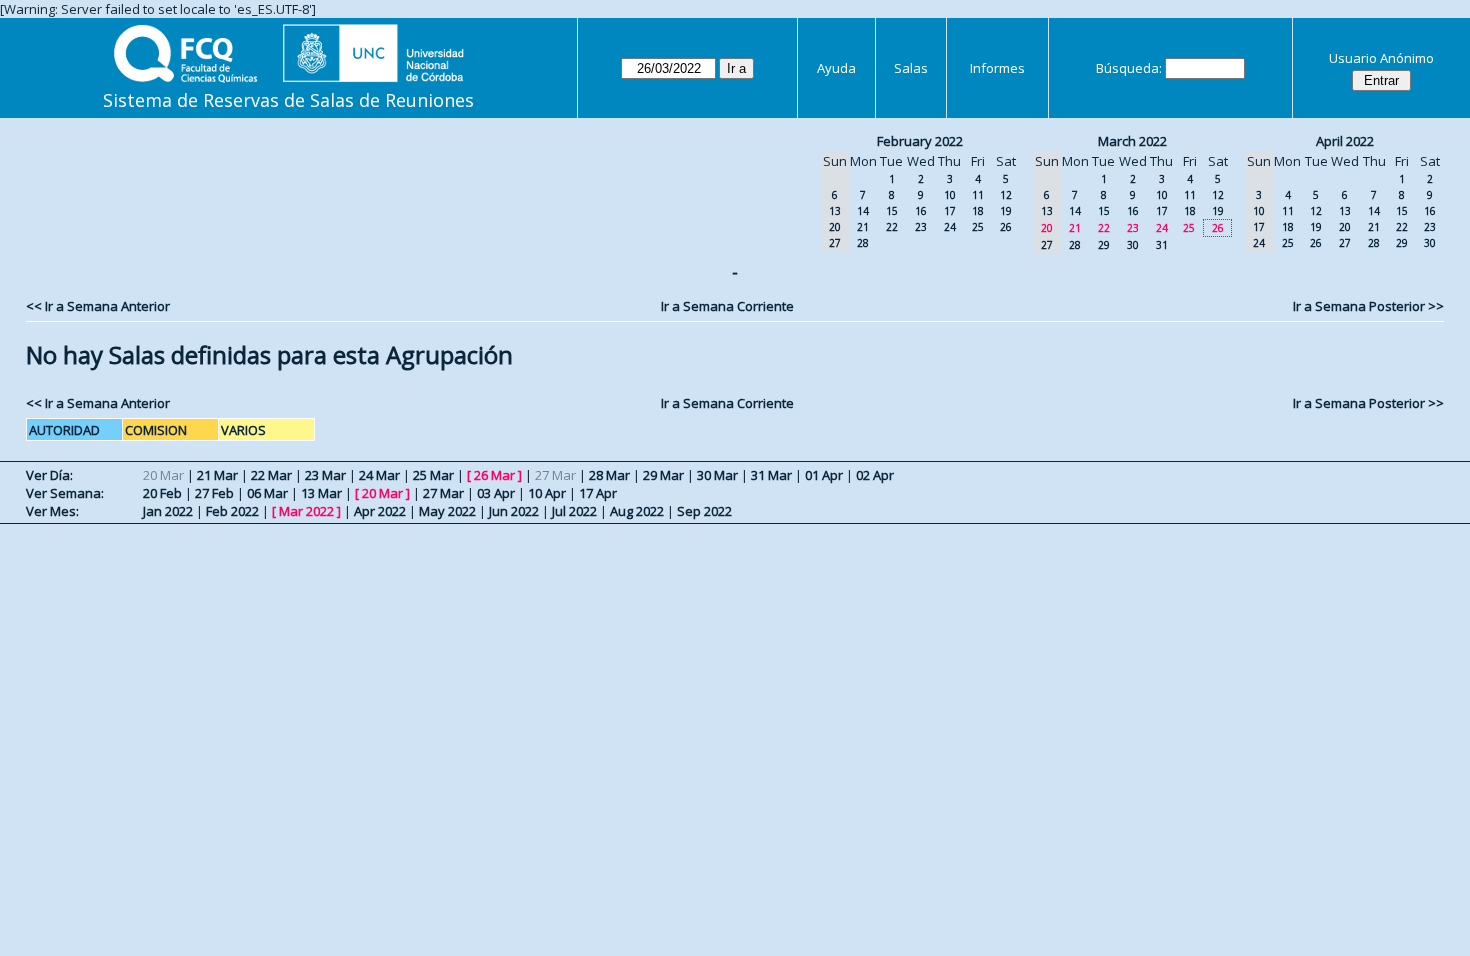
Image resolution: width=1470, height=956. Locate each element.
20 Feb (162, 493)
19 (1006, 211)
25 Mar (433, 475)
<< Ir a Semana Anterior (98, 306)
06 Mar (267, 493)
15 (892, 211)
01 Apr (824, 475)
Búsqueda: (1129, 68)
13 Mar (321, 493)
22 (892, 227)
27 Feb (214, 493)
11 (978, 195)
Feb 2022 (232, 511)
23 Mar (325, 475)
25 (978, 227)
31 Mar (771, 475)
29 (1104, 245)
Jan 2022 (168, 511)
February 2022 (920, 141)
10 (950, 195)
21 (863, 227)
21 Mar (217, 475)
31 (1162, 245)
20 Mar (382, 493)
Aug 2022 (637, 511)
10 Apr (547, 493)
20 (1345, 227)
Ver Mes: (52, 511)
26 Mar (494, 475)
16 (921, 211)
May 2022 (447, 511)
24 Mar (379, 475)
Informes (997, 68)
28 (863, 243)
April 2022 (1345, 141)
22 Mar (271, 475)
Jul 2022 (574, 511)
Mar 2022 (306, 511)
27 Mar (443, 493)
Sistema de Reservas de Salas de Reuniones (288, 100)
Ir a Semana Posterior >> (1368, 306)
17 (950, 211)
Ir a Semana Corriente (727, 306)
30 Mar (717, 475)
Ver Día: (49, 475)
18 (978, 211)
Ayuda (836, 68)
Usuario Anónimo (1381, 58)
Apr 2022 (380, 511)
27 (1345, 243)
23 (921, 227)
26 (1006, 227)
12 (1006, 195)
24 (950, 227)
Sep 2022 (704, 511)
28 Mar (609, 475)
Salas (911, 68)
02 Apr (875, 475)
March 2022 (1132, 141)
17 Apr (598, 493)
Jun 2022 (514, 511)
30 (1133, 245)
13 (1345, 211)
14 (863, 211)
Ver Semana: (65, 493)
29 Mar (663, 475)
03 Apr (496, 493)
